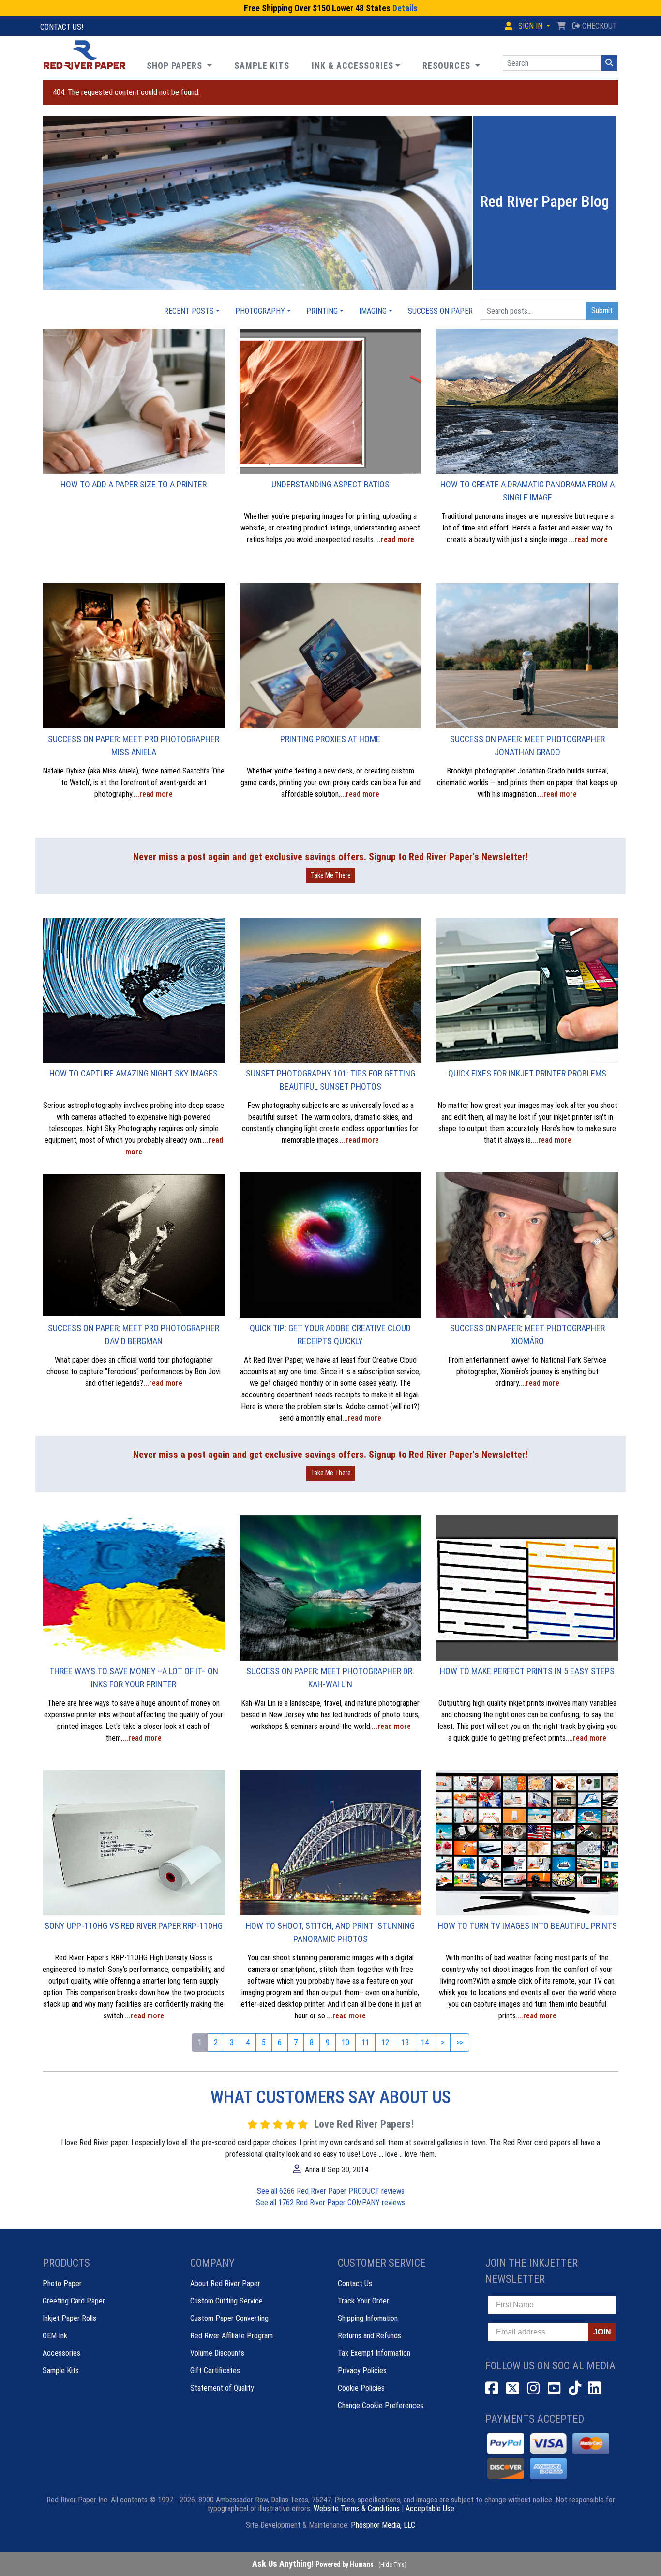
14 (425, 2042)
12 (385, 2042)
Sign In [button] (530, 26)
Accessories (61, 2353)
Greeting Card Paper (74, 2301)
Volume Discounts (217, 2353)
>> (460, 2042)
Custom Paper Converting (229, 2318)
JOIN (602, 2332)
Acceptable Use (430, 2508)
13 (405, 2042)
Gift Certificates (215, 2371)
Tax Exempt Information (374, 2353)
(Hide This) (392, 2565)
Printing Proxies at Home (330, 739)
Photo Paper (62, 2283)
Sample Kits (61, 2371)
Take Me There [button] (331, 875)
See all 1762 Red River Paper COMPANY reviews (330, 2203)
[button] (451, 66)
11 (365, 2042)
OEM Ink (55, 2336)
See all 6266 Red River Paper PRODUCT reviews (331, 2191)
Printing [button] (322, 311)
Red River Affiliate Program (232, 2336)
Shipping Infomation (368, 2318)
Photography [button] (260, 311)
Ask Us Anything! (313, 2564)
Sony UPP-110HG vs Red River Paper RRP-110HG (134, 1926)
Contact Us (355, 2283)
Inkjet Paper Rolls (69, 2318)
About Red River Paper (225, 2283)
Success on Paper (440, 311)
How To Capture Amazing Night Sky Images (134, 1073)
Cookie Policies (361, 2388)
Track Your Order (363, 2301)
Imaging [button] (373, 311)
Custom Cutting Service (226, 2301)
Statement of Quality (222, 2388)
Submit (602, 311)
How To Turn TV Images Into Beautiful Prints (527, 1926)
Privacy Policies (362, 2371)
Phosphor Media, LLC (383, 2525)
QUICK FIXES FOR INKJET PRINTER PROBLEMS (527, 1073)
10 (346, 2042)
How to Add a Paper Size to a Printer (134, 484)
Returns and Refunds (369, 2336)
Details (405, 8)
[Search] (609, 63)
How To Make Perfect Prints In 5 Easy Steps (527, 1671)
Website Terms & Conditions (357, 2508)
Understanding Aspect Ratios (330, 484)
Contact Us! (62, 27)
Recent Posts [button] (189, 311)
